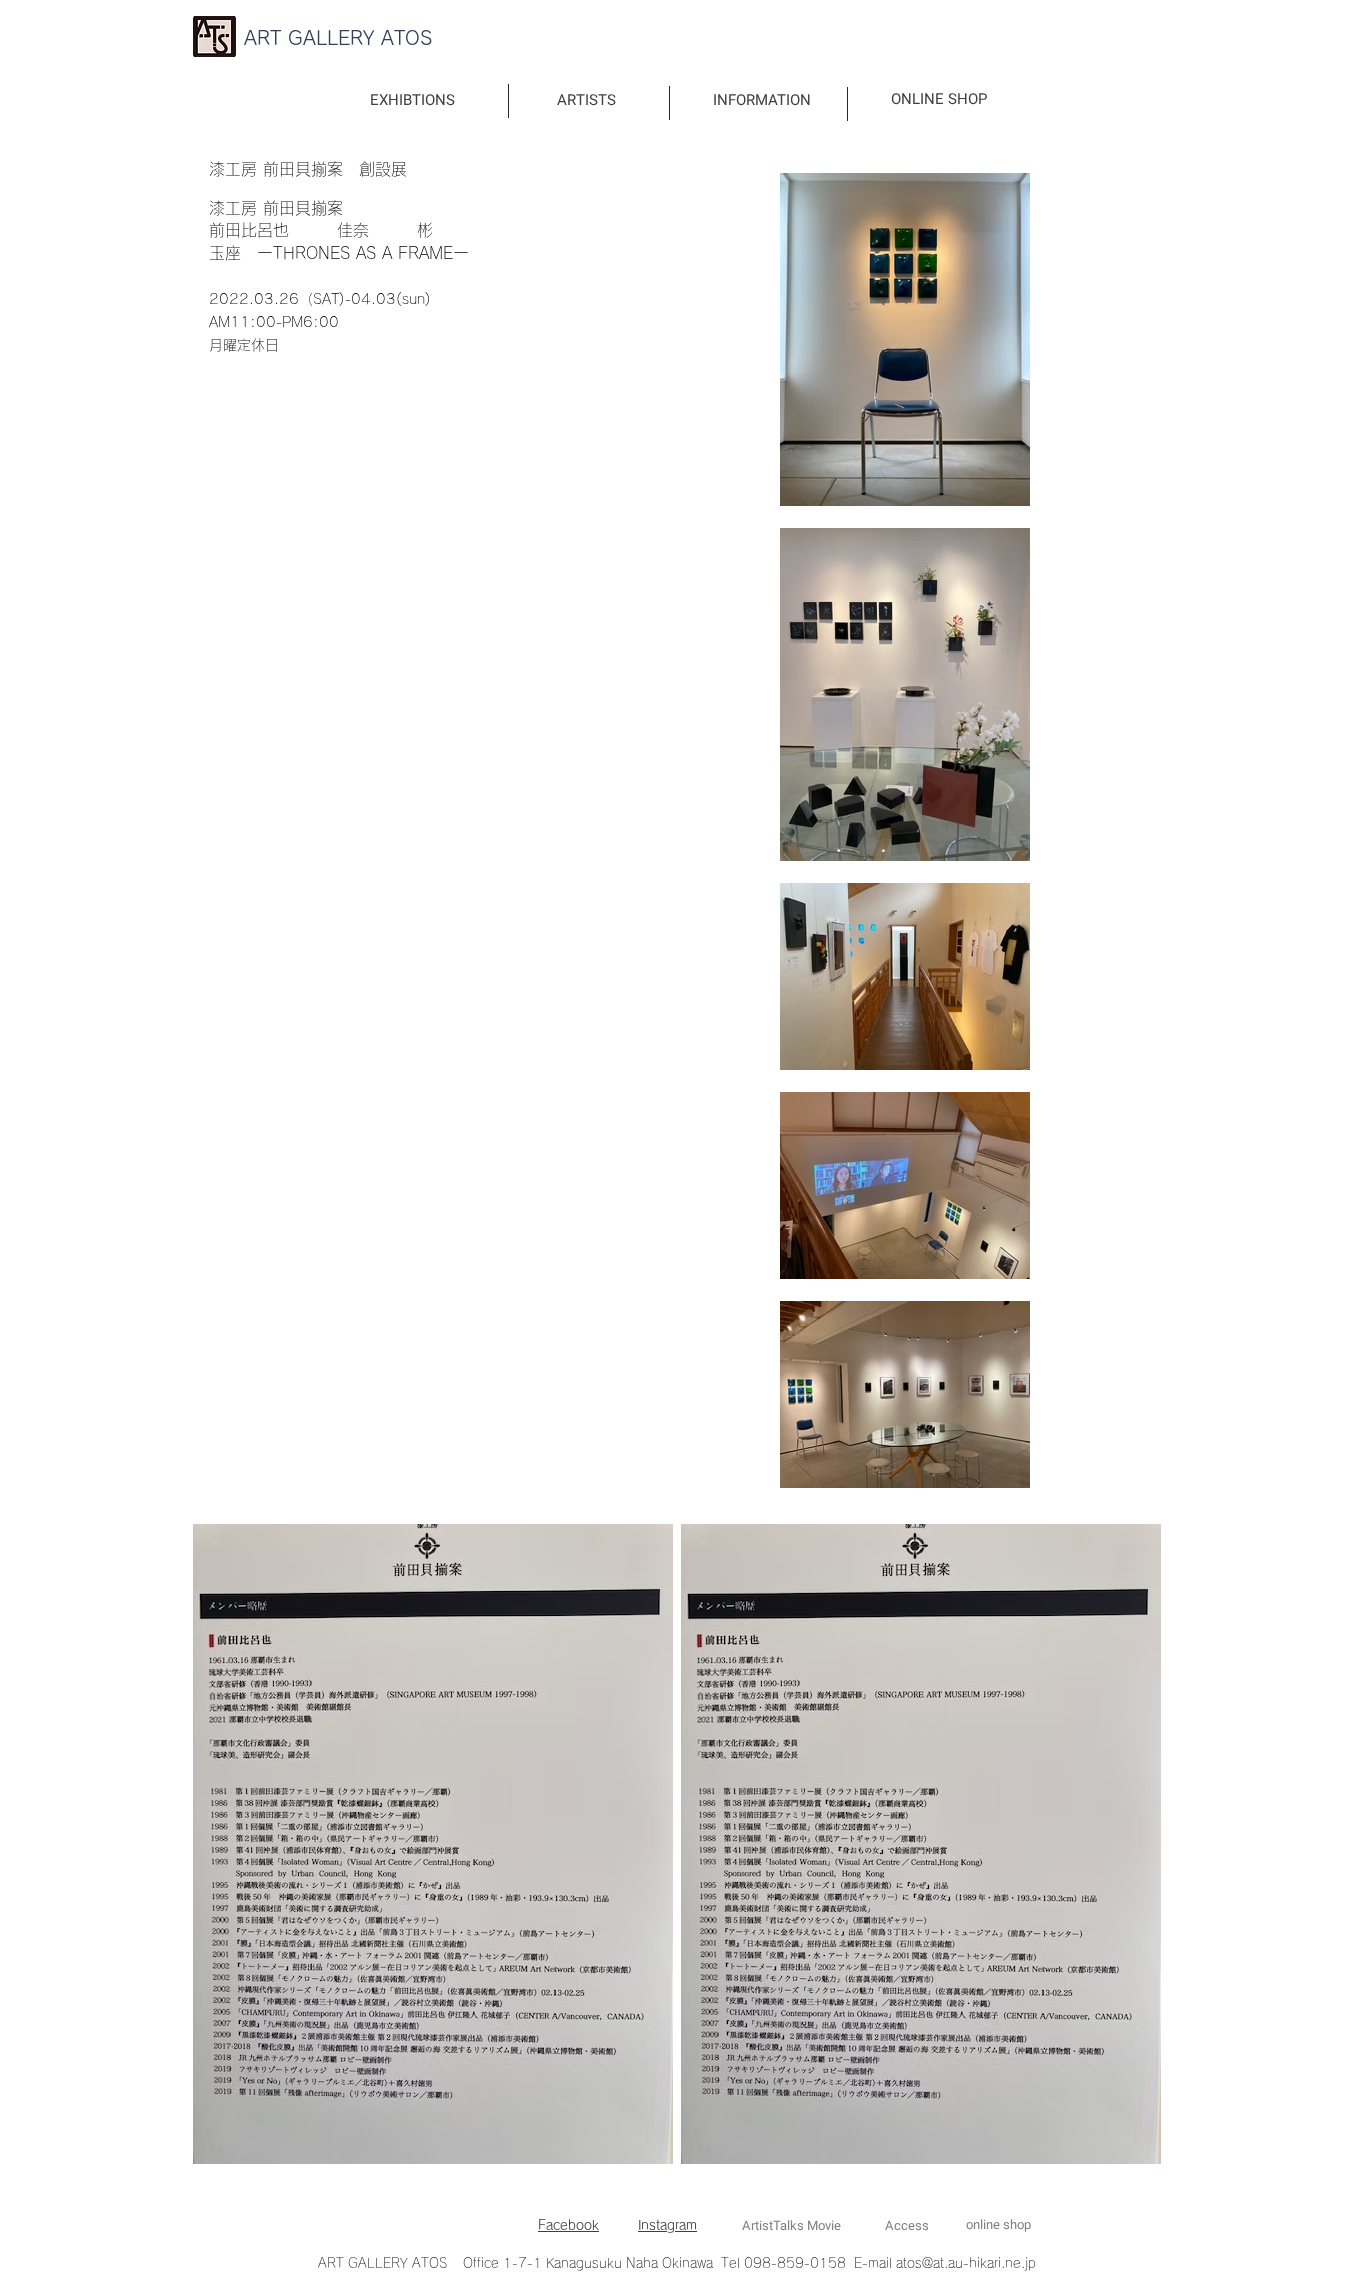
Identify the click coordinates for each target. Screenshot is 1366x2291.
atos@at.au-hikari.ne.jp (966, 2263)
